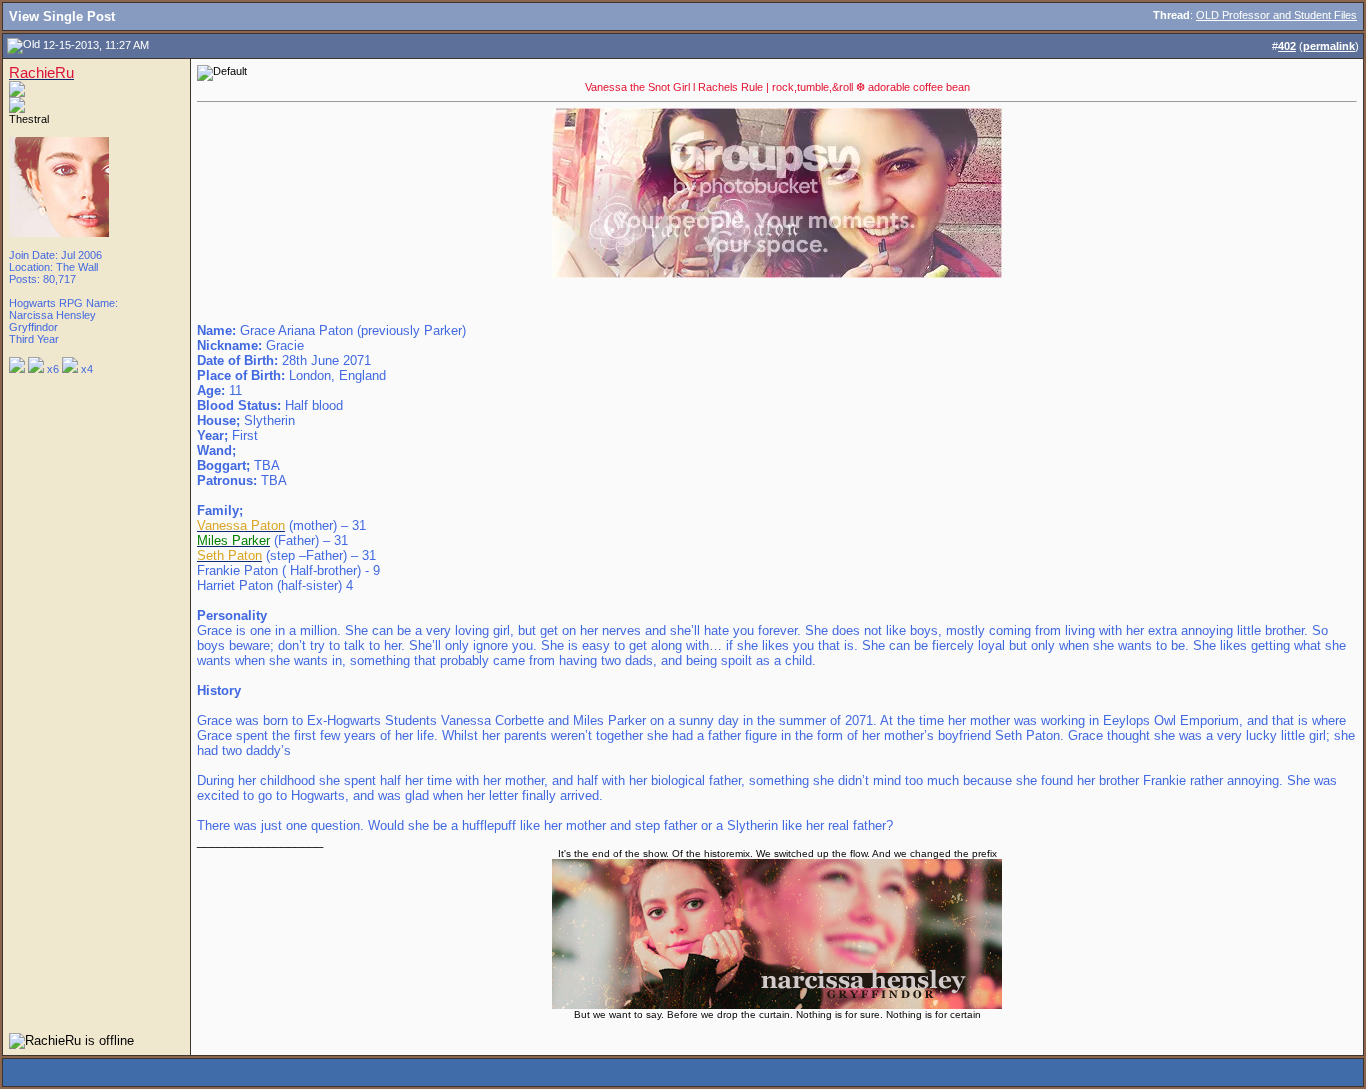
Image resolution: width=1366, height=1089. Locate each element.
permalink (1329, 46)
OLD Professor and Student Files (1276, 15)
